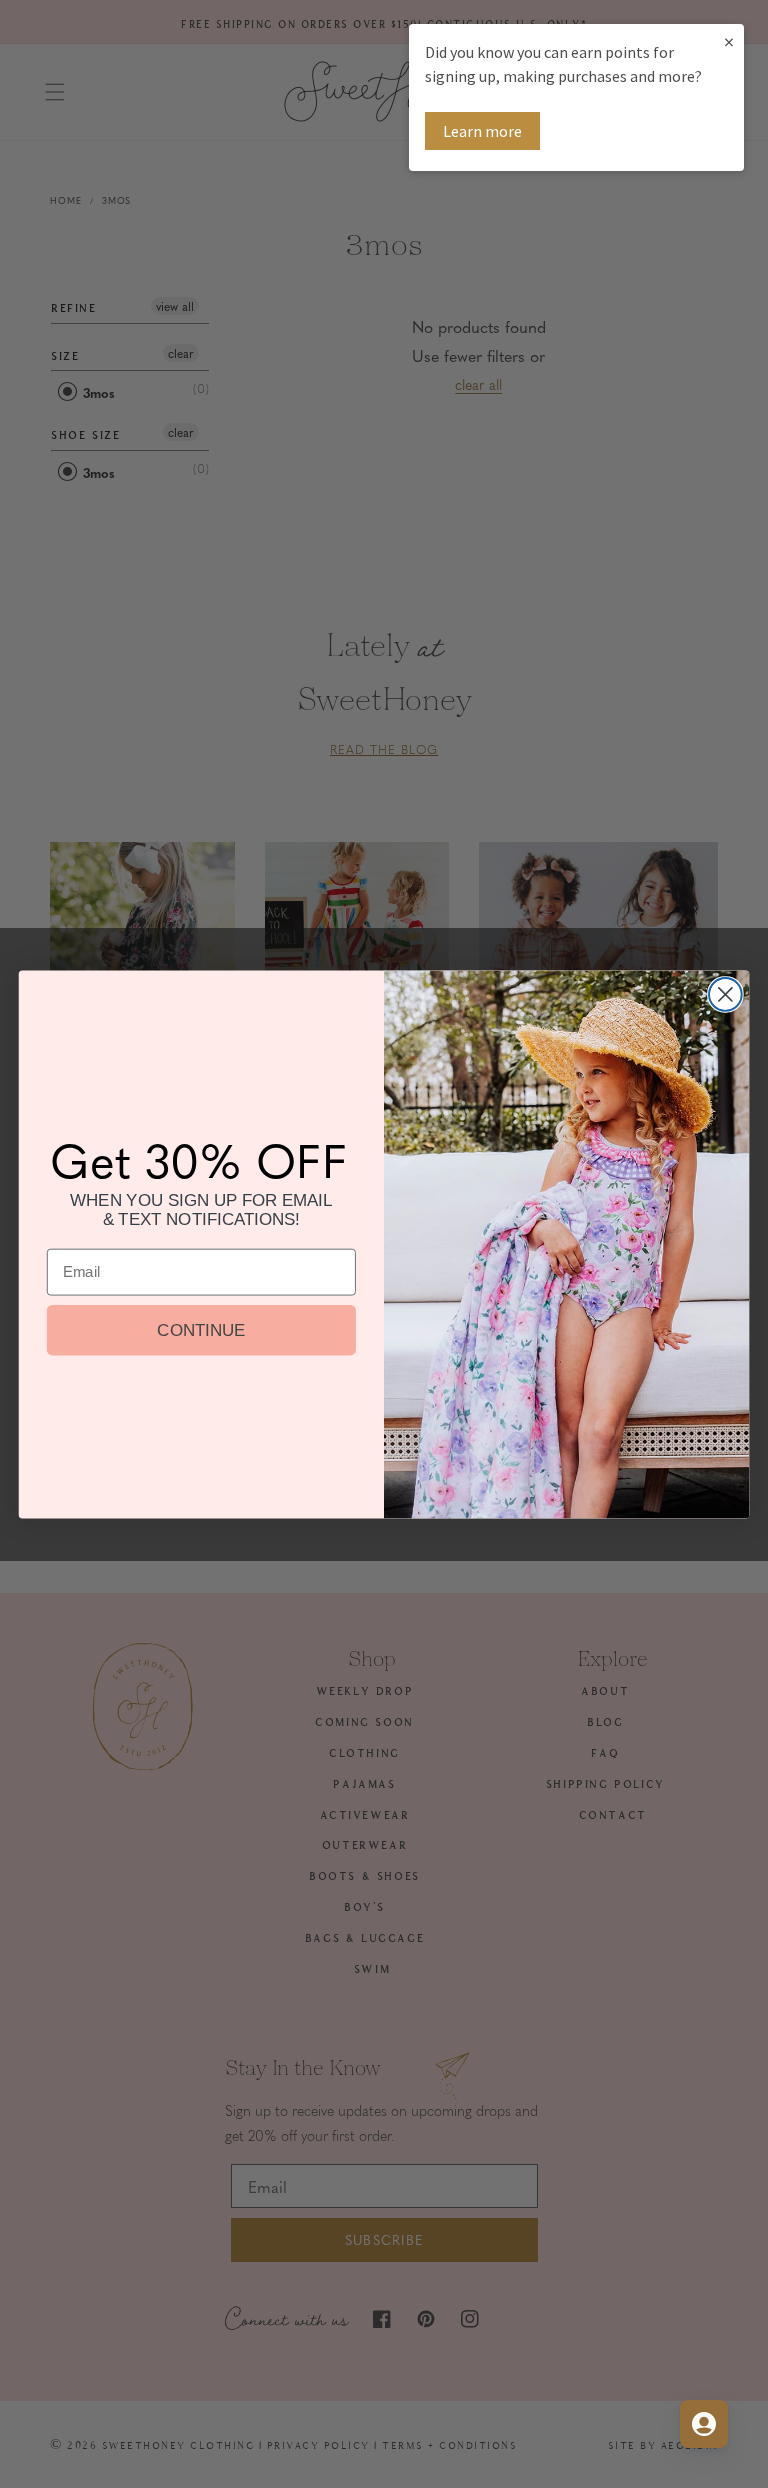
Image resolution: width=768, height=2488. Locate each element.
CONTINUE (201, 1329)
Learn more (482, 131)
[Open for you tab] (704, 2424)
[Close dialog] (725, 994)
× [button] (729, 41)
